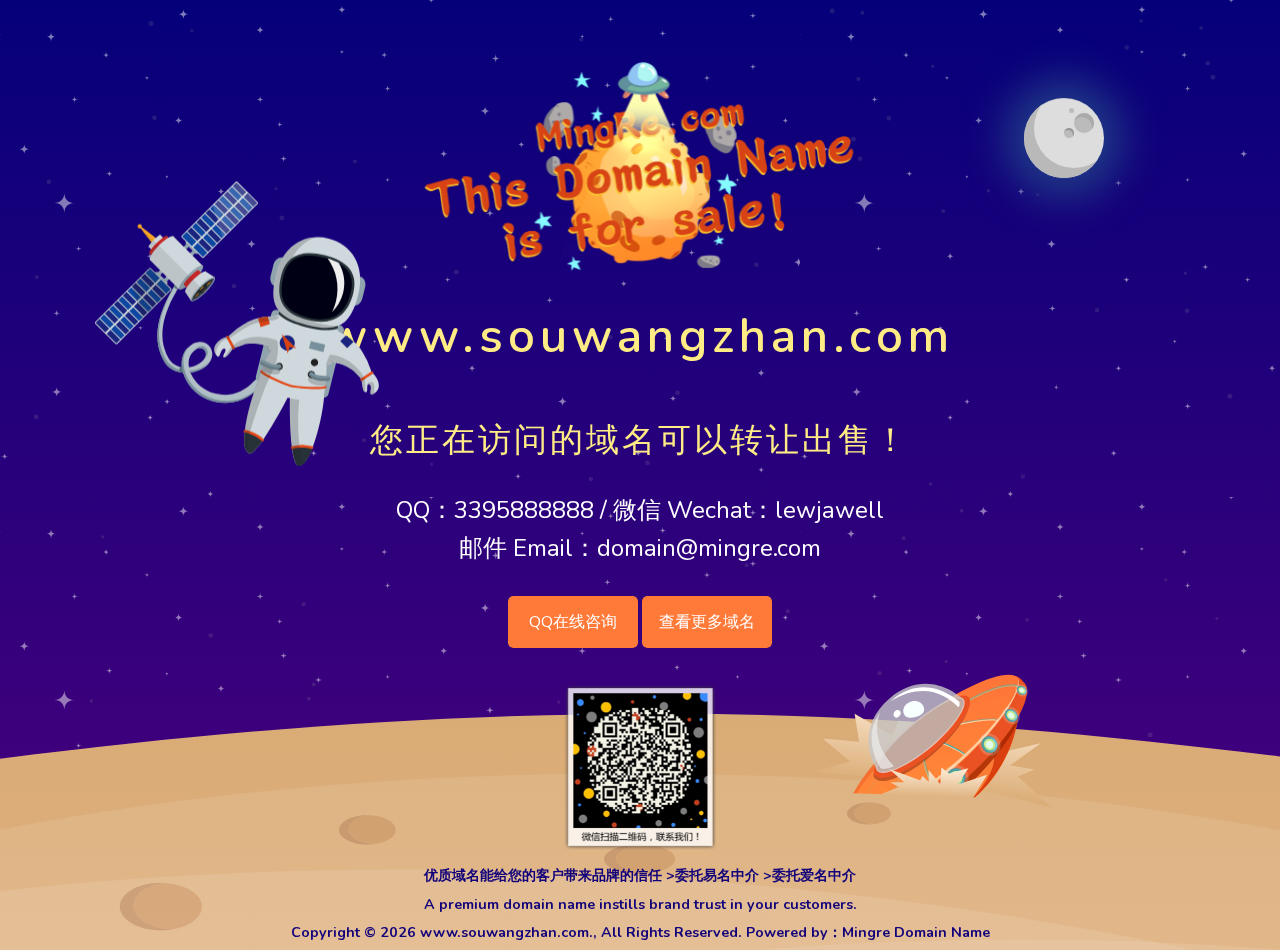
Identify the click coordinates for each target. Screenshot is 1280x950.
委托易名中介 (717, 875)
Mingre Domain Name (916, 932)
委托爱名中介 (814, 875)
